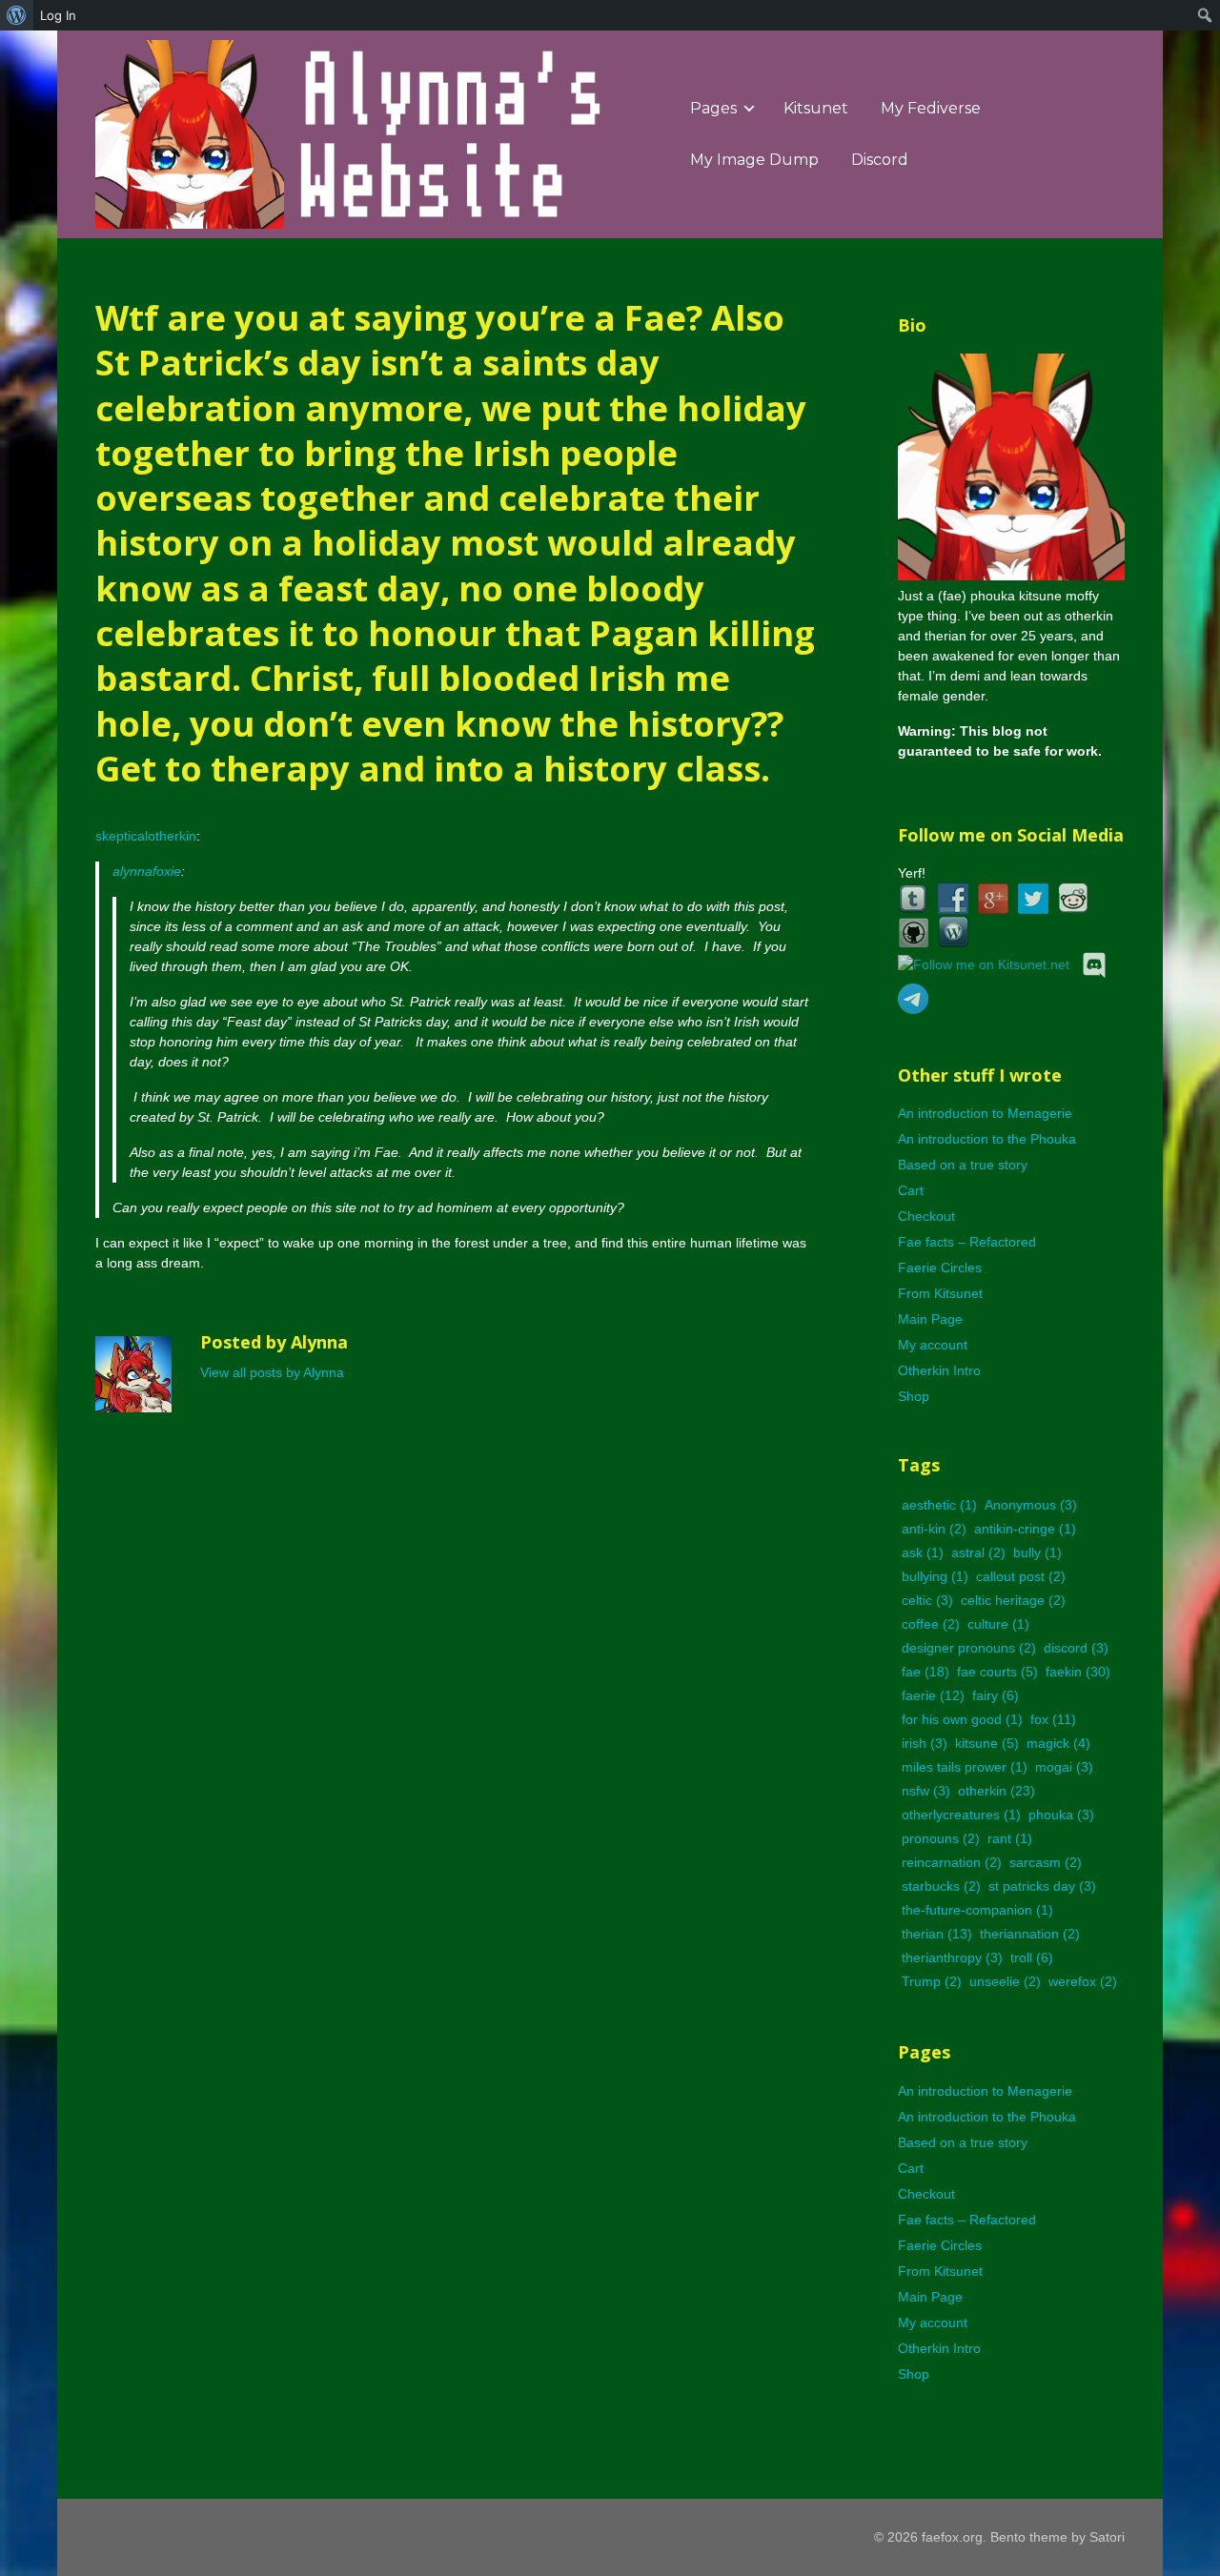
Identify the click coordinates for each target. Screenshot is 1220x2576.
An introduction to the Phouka (987, 1139)
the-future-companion (977, 1910)
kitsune (987, 1743)
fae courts (997, 1672)
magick (1058, 1743)
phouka (1061, 1815)
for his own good (962, 1719)
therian (937, 1934)
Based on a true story (963, 1165)
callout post (1021, 1576)
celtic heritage (1013, 1600)
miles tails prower (965, 1767)
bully (1037, 1552)
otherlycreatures (961, 1815)
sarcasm (1046, 1862)
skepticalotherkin (146, 836)
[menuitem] (17, 15)
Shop (914, 1396)
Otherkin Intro (939, 1370)
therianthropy (952, 1957)
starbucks (941, 1886)
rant (1010, 1838)
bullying (935, 1576)
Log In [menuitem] (58, 15)
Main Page (930, 1319)
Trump (932, 1981)
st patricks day (1042, 1886)
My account (933, 1345)
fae (925, 1672)
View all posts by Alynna (272, 1372)
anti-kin (934, 1529)
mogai (1064, 1767)
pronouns (941, 1838)
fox (1053, 1719)
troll (1032, 1957)
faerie (933, 1695)
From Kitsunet (940, 1293)
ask (923, 1552)
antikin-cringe (1025, 1529)
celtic (927, 1600)
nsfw (926, 1791)
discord (1076, 1648)
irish (925, 1743)
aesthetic (939, 1505)
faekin (1078, 1672)
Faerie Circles (940, 1268)
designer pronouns (969, 1648)
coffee (931, 1624)
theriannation (1030, 1934)
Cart (911, 1190)
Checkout (926, 1216)
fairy (996, 1695)
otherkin (996, 1791)
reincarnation (952, 1862)
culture (998, 1624)
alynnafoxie (147, 871)
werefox (1083, 1981)
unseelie (1005, 1981)
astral (978, 1552)
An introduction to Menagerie (985, 1113)
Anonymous (1031, 1505)
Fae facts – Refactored (967, 1242)
